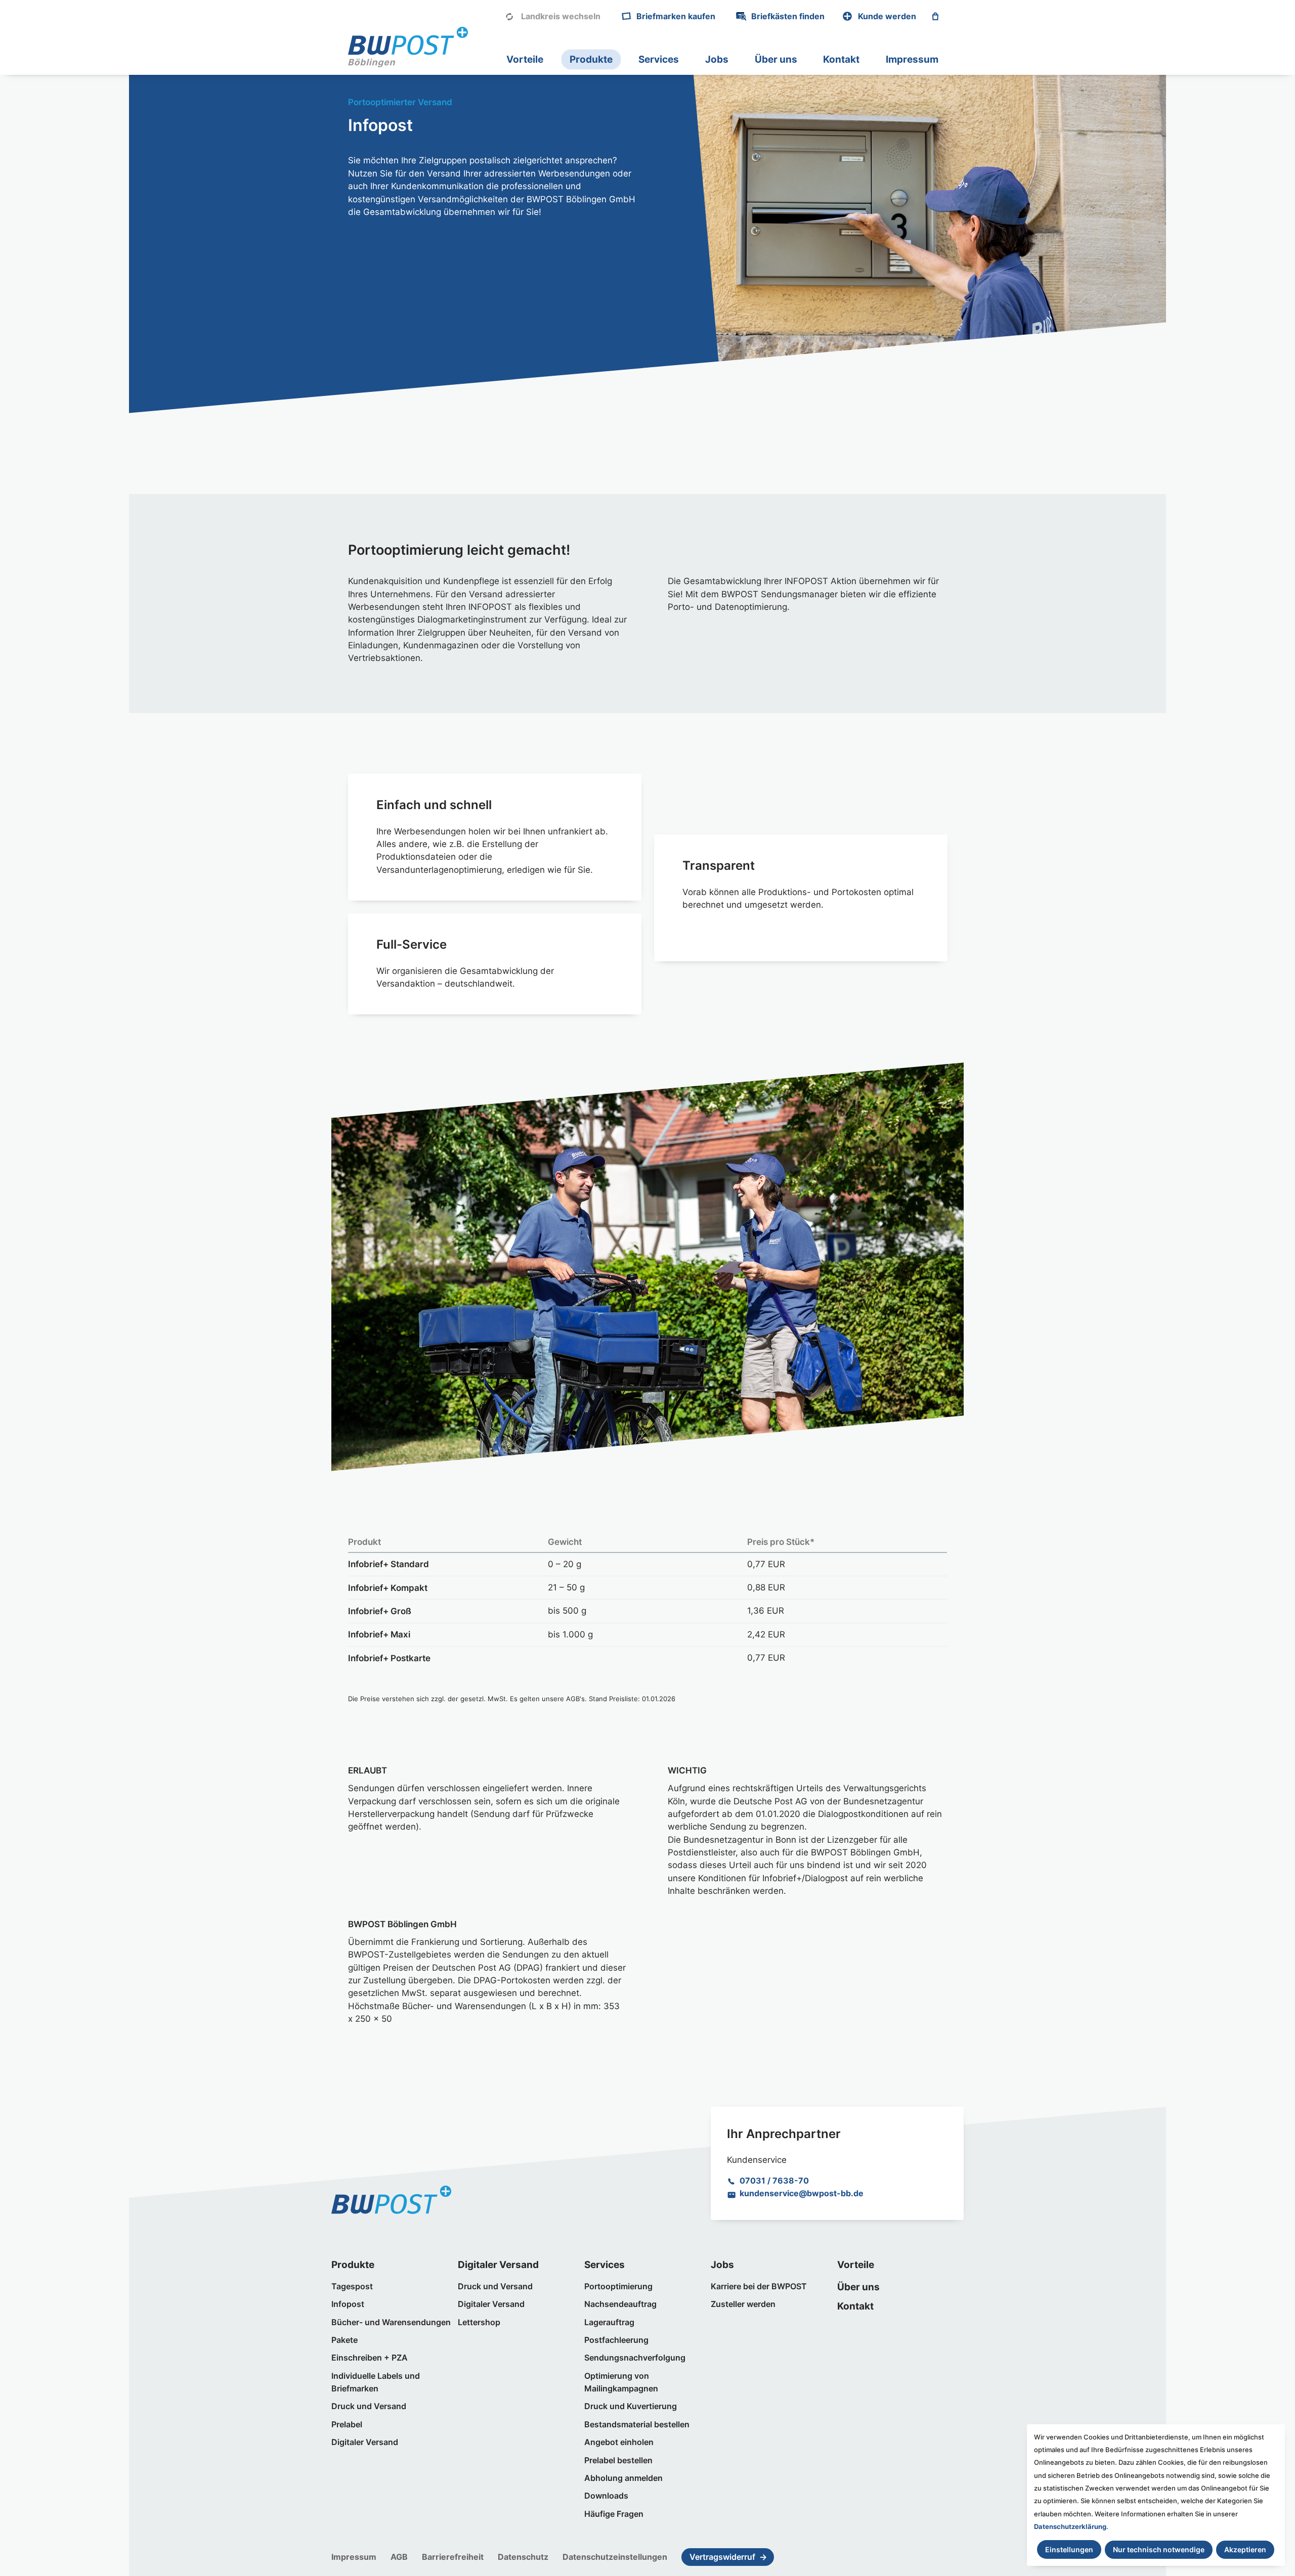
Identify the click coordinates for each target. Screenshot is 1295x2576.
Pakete (344, 2340)
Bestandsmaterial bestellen (637, 2425)
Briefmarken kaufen (676, 16)
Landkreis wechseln (561, 16)
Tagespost (352, 2286)
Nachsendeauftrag (620, 2304)
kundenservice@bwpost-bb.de (802, 2193)
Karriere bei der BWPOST (759, 2286)
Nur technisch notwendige (1159, 2549)
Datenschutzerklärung (1070, 2526)
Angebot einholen (619, 2442)
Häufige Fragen (614, 2514)
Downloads (606, 2496)
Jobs (717, 59)
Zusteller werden (743, 2304)
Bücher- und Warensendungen (391, 2322)
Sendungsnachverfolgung (635, 2358)
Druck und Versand (369, 2406)
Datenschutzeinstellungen (615, 2557)
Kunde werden (887, 16)
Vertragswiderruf (722, 2557)
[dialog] (1156, 2495)
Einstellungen (1069, 2549)
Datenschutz (523, 2557)
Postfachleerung (616, 2340)
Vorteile (525, 59)
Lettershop (479, 2322)
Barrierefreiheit (453, 2557)
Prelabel (347, 2425)
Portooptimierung (618, 2286)
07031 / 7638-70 (774, 2181)
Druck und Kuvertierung (631, 2406)
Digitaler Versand (365, 2442)
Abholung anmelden (623, 2478)
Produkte (591, 59)
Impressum (912, 59)
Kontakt (841, 59)
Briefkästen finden (788, 16)
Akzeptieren (1245, 2549)
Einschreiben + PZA (370, 2358)
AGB (399, 2557)
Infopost (348, 2304)
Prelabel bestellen (618, 2460)
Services (659, 59)
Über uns (776, 59)
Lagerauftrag (609, 2322)
